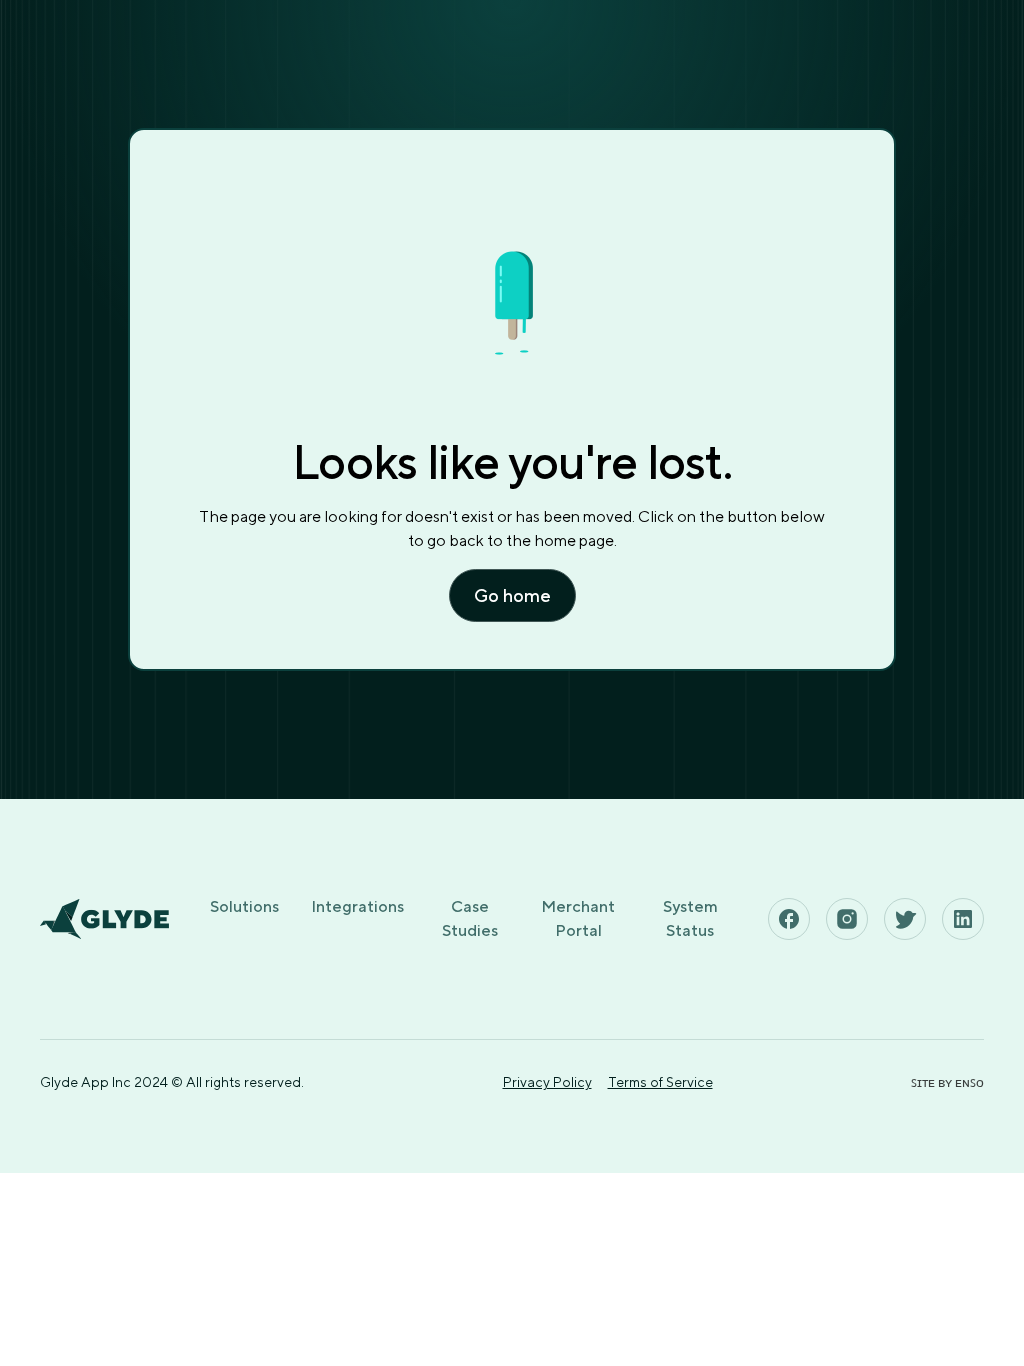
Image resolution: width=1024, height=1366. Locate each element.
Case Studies (470, 918)
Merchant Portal (578, 918)
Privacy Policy (547, 1082)
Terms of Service (660, 1082)
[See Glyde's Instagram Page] (847, 919)
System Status (690, 918)
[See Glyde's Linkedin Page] (963, 919)
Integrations (357, 906)
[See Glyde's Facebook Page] (789, 919)
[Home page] (104, 919)
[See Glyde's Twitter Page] (905, 919)
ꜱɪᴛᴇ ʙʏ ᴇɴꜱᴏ (947, 1082)
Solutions (244, 906)
